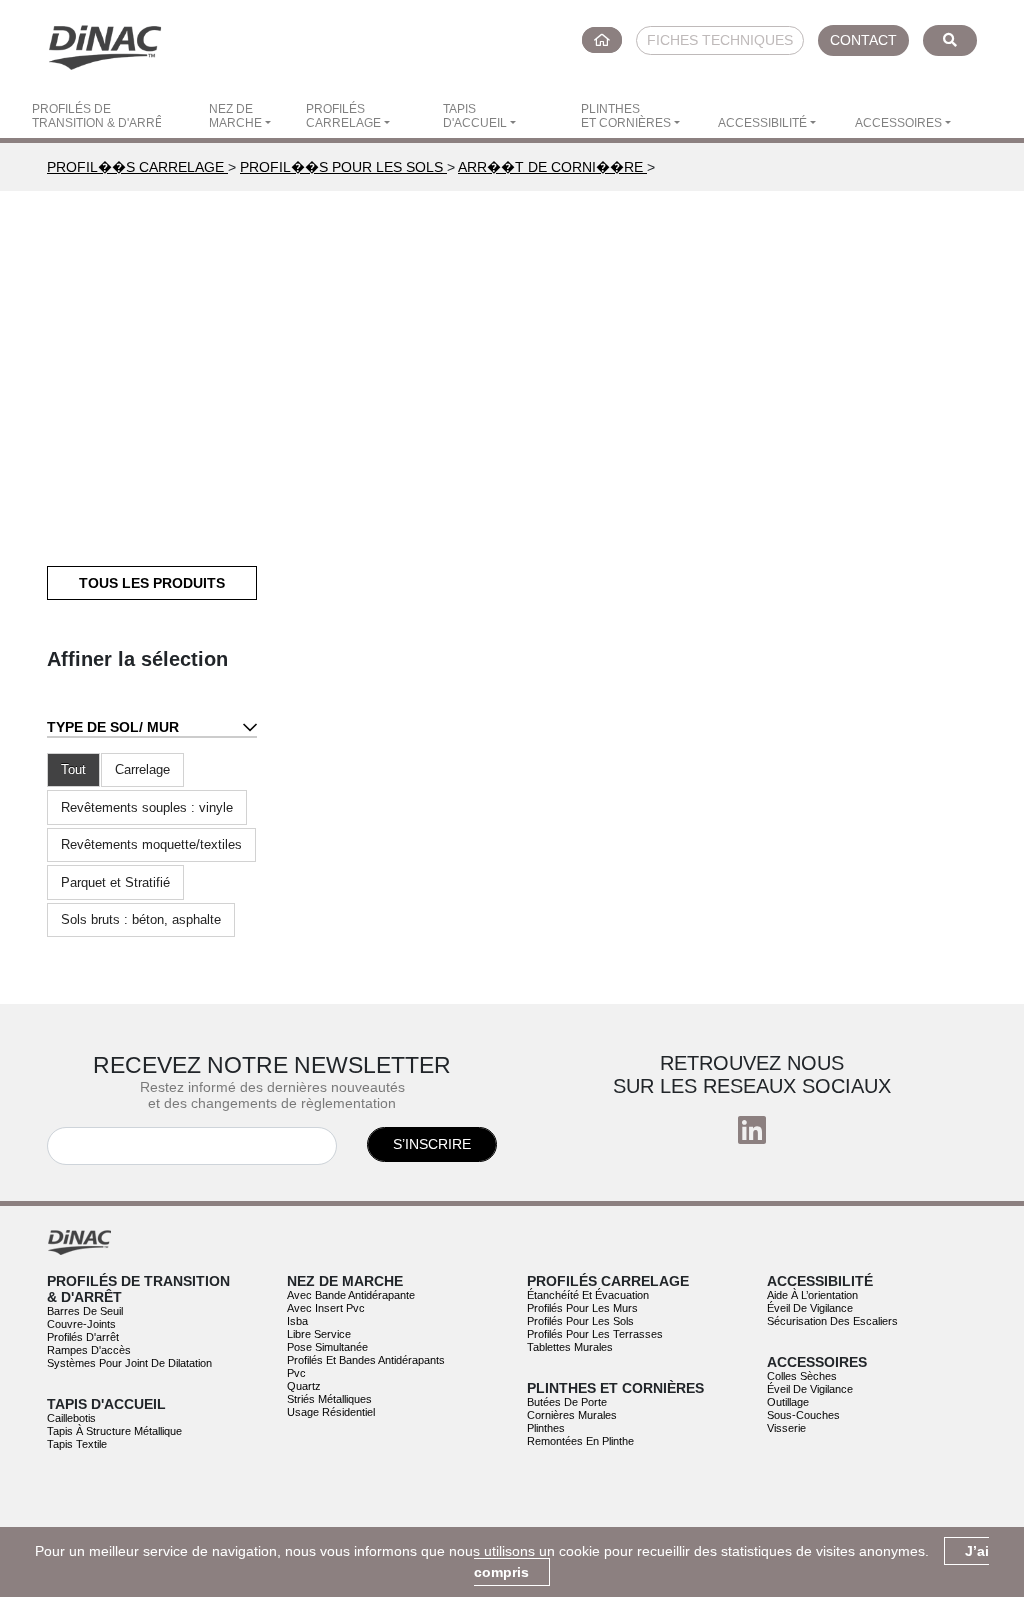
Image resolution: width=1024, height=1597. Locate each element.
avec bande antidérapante (351, 1295)
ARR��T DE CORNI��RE (552, 167)
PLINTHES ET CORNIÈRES (626, 116)
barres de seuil (85, 1311)
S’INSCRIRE (432, 1144)
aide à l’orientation (812, 1295)
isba (297, 1321)
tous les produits (152, 583)
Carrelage (142, 769)
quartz (304, 1386)
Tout (73, 769)
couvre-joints (81, 1324)
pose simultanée (327, 1347)
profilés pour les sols (580, 1321)
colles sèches (802, 1376)
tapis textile (77, 1444)
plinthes (546, 1428)
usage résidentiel (331, 1412)
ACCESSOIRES (898, 123)
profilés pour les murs (582, 1308)
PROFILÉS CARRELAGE (343, 116)
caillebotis (71, 1418)
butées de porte (567, 1402)
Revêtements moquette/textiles (151, 844)
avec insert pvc (326, 1308)
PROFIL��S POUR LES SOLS (343, 167)
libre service (319, 1334)
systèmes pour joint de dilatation (129, 1363)
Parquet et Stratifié (115, 882)
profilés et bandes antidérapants (366, 1360)
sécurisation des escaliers (832, 1321)
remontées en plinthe (580, 1441)
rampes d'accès (89, 1350)
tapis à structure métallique (114, 1431)
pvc (296, 1373)
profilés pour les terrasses (595, 1334)
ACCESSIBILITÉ (762, 123)
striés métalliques (329, 1399)
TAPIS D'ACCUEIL (475, 116)
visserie (786, 1428)
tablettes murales (570, 1347)
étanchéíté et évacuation (588, 1295)
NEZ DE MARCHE (235, 116)
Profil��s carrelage (137, 167)
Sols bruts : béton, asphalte (141, 919)
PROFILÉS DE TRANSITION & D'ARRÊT (96, 116)
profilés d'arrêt (83, 1337)
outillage (788, 1402)
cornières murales (572, 1415)
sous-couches (803, 1415)
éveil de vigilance (810, 1308)
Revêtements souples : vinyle (147, 807)
